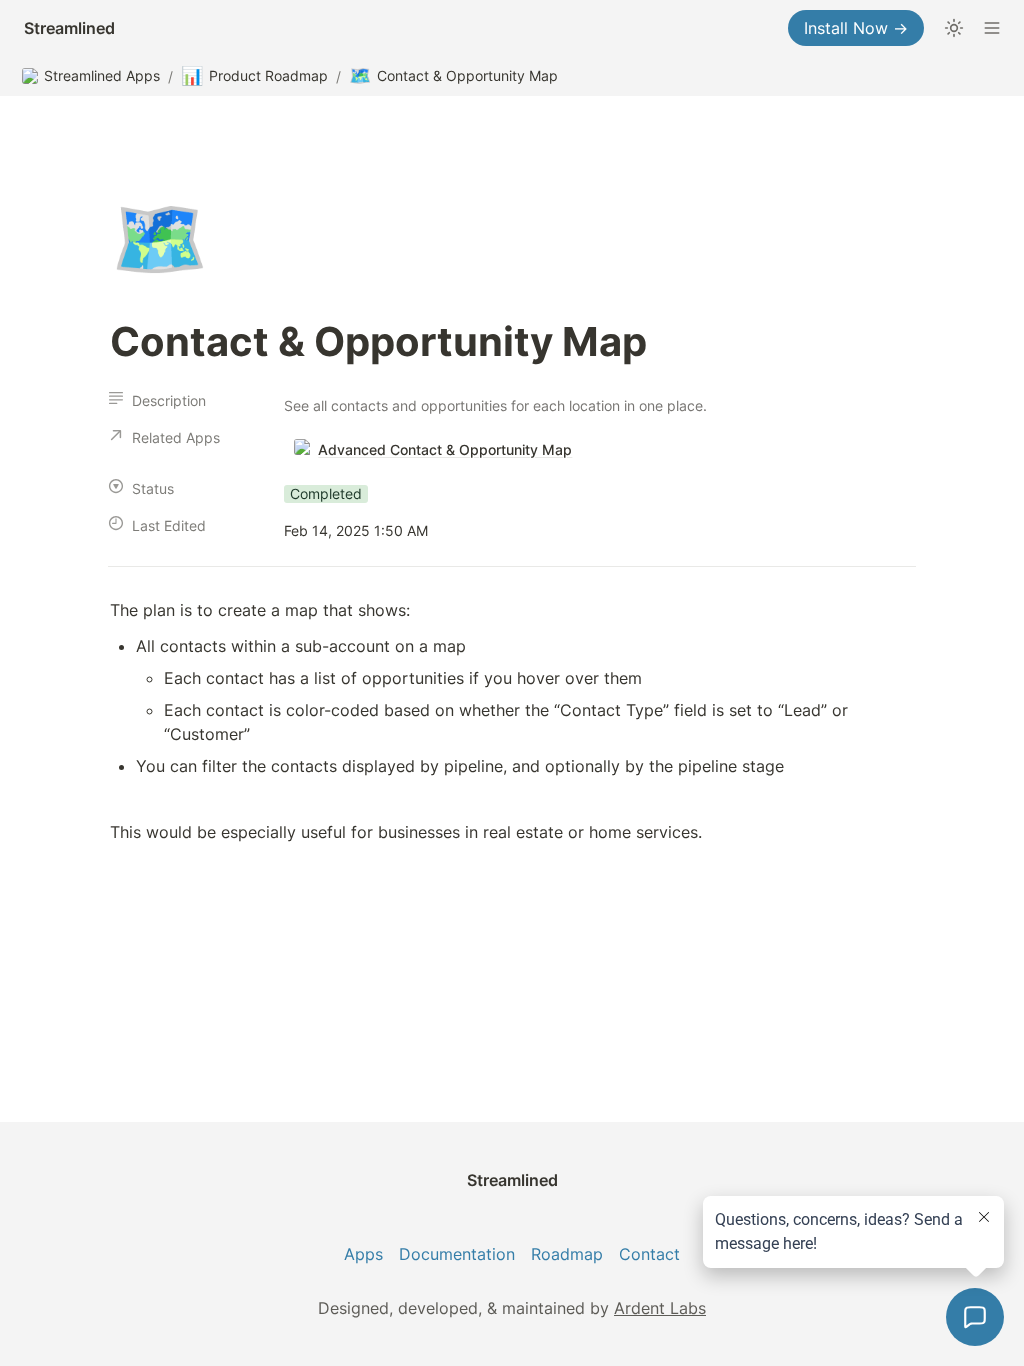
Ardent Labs (660, 1308)
